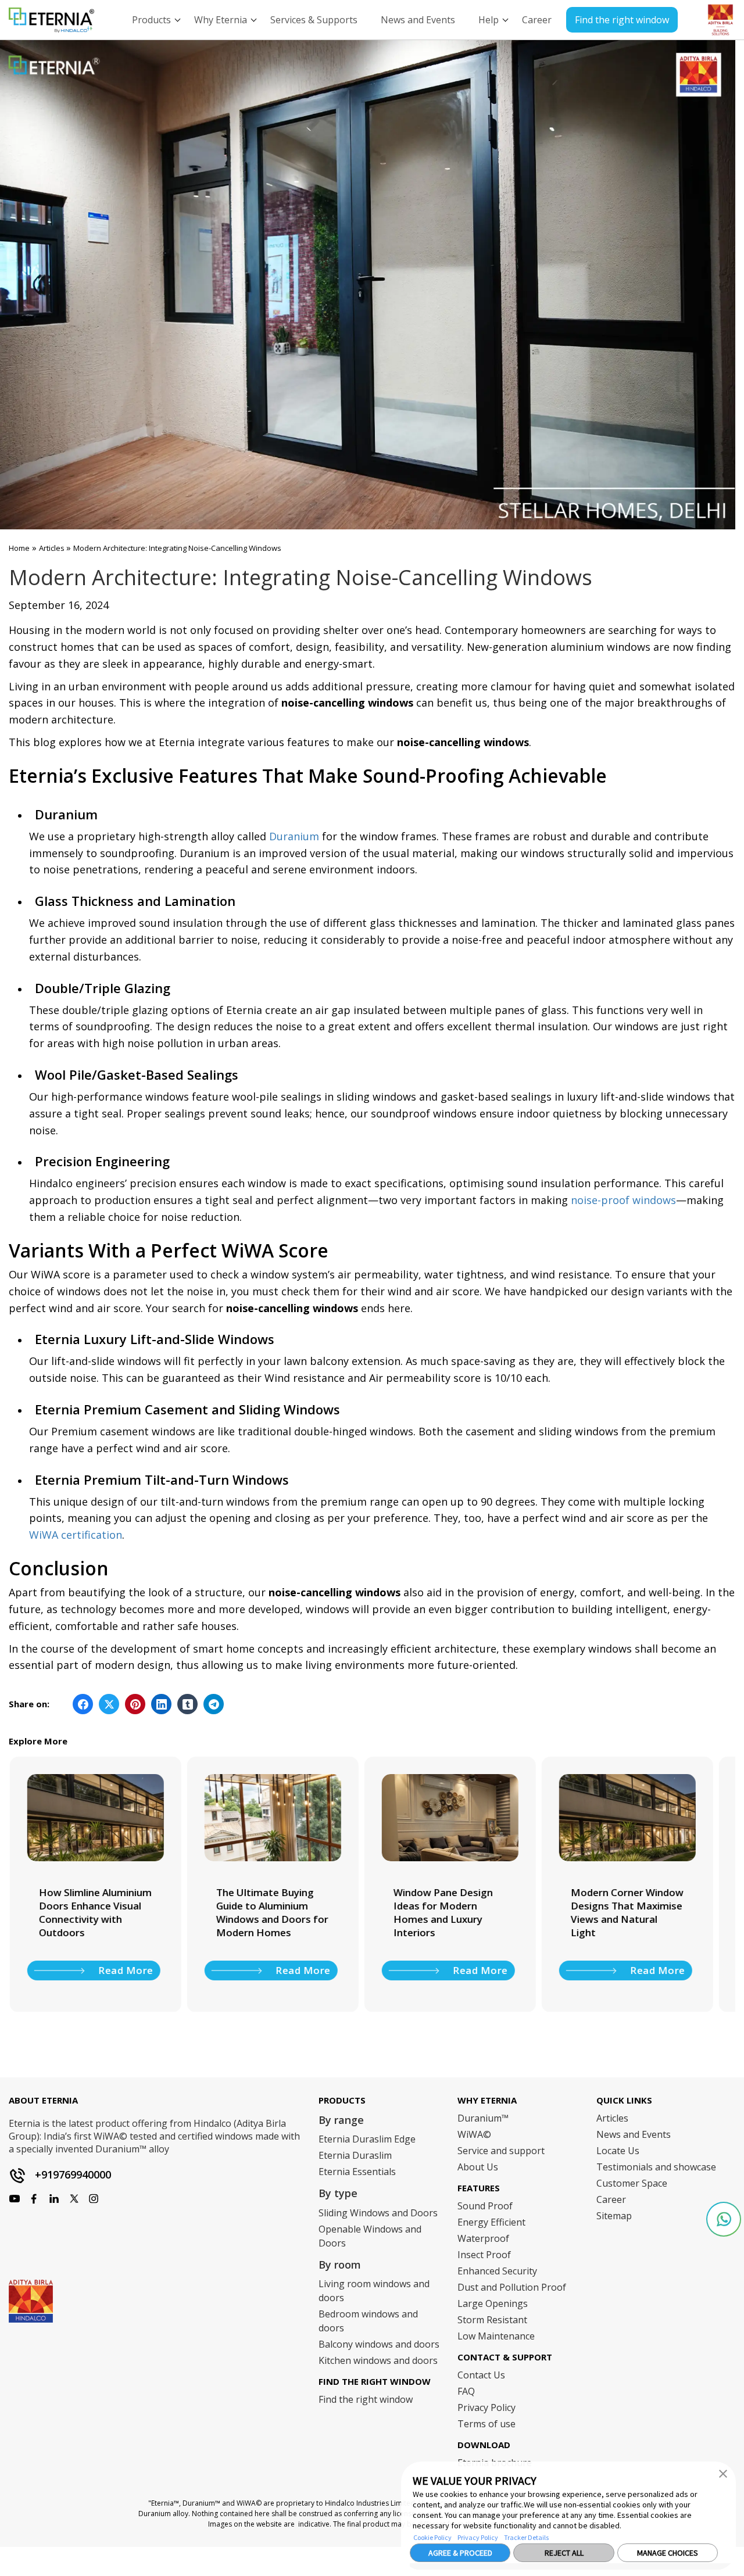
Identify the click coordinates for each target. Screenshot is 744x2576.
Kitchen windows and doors (378, 2360)
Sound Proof (485, 2206)
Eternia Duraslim (355, 2155)
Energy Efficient (491, 2222)
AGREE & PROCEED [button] (460, 2553)
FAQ (466, 2391)
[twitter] (74, 2199)
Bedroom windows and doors (368, 2321)
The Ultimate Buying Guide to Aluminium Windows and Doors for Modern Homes (271, 1912)
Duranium (294, 836)
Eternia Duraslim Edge (367, 2139)
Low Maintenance (496, 2336)
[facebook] (15, 2199)
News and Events (634, 2134)
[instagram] (34, 2199)
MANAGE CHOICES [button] (668, 2553)
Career (611, 2199)
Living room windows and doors (374, 2291)
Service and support (501, 2151)
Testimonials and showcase (656, 2167)
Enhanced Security (497, 2271)
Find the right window (622, 20)
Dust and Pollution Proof (512, 2287)
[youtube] (54, 2199)
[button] (723, 2473)
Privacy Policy (478, 2537)
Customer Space (632, 2183)
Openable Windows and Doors (370, 2236)
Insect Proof (484, 2255)
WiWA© (474, 2134)
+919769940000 (73, 2174)
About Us (478, 2167)
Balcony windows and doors (379, 2344)
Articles (53, 548)
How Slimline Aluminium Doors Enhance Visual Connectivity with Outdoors (94, 1912)
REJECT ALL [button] (564, 2553)
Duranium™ (483, 2118)
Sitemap (614, 2216)
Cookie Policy (432, 2537)
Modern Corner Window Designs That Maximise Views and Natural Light (626, 1912)
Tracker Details (526, 2537)
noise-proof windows (623, 1200)
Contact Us (481, 2375)
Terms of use (487, 2424)
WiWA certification (76, 1535)
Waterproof (483, 2238)
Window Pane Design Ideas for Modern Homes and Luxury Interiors (442, 1912)
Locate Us (618, 2151)
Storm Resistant (492, 2320)
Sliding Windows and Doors (378, 2213)
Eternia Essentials (357, 2172)
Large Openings (493, 2303)
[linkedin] (94, 2199)
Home (19, 548)
